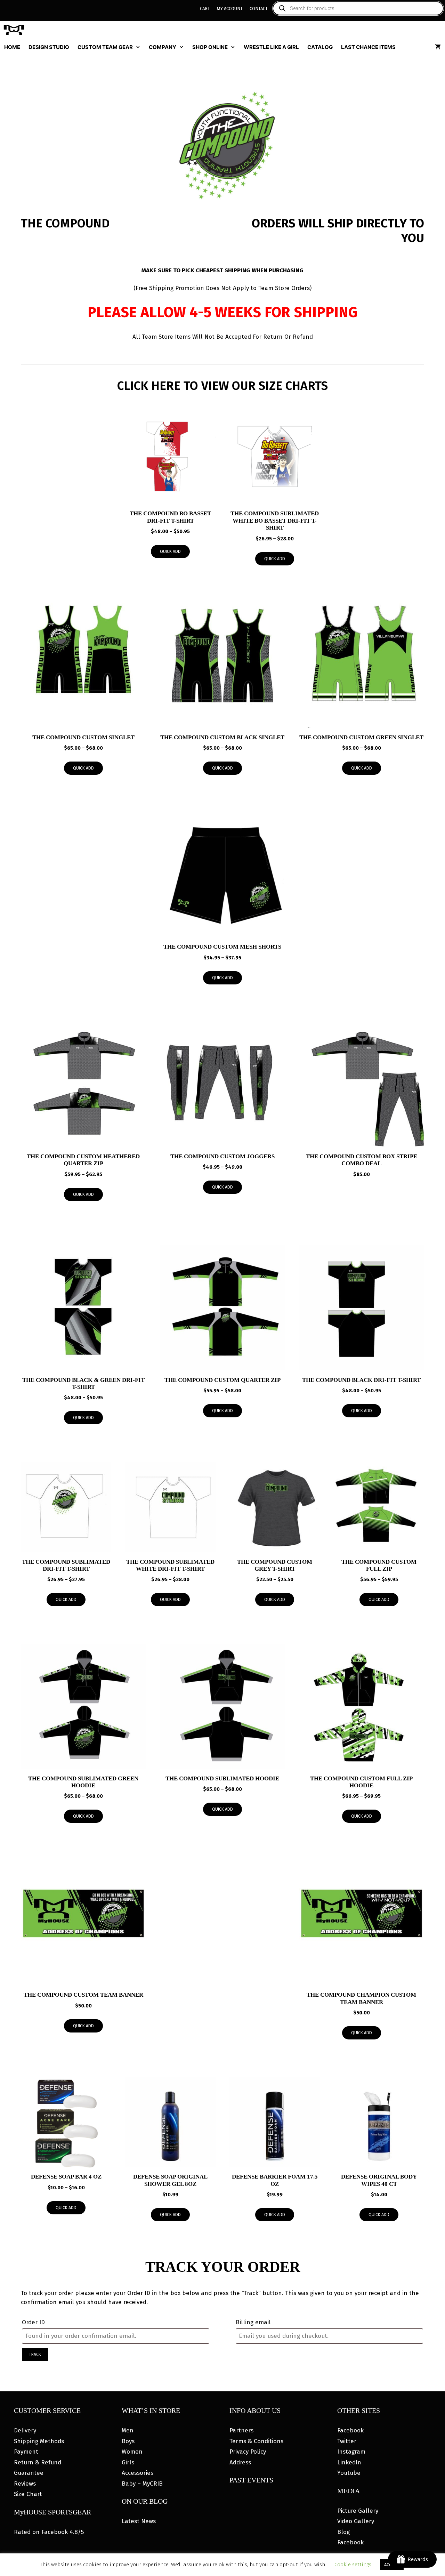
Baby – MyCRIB (142, 2484)
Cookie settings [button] (353, 2565)
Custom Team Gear (105, 47)
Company (163, 47)
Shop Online (210, 47)
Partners (241, 2430)
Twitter (347, 2441)
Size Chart (28, 2494)
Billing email (253, 2322)
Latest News (139, 2521)
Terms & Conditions (256, 2441)
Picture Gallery (358, 2511)
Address (240, 2462)
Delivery (25, 2430)
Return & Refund (38, 2462)
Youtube (349, 2473)
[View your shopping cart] (438, 47)
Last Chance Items (368, 47)
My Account (230, 9)
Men (128, 2430)
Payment (26, 2452)
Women (132, 2452)
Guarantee (29, 2473)
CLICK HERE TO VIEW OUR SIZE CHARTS (222, 386)
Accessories (137, 2473)
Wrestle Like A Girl (271, 47)
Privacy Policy (248, 2452)
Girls (128, 2462)
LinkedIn (349, 2462)
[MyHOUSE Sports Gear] (16, 30)
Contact (259, 9)
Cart (205, 9)
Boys (128, 2441)
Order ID (33, 2322)
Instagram (351, 2452)
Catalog (320, 47)
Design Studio (49, 47)
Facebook (350, 2430)
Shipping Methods (39, 2441)
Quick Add (170, 552)
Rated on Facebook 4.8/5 (49, 2532)
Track (35, 2354)
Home (12, 47)
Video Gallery (356, 2521)
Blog (343, 2532)
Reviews (25, 2484)
